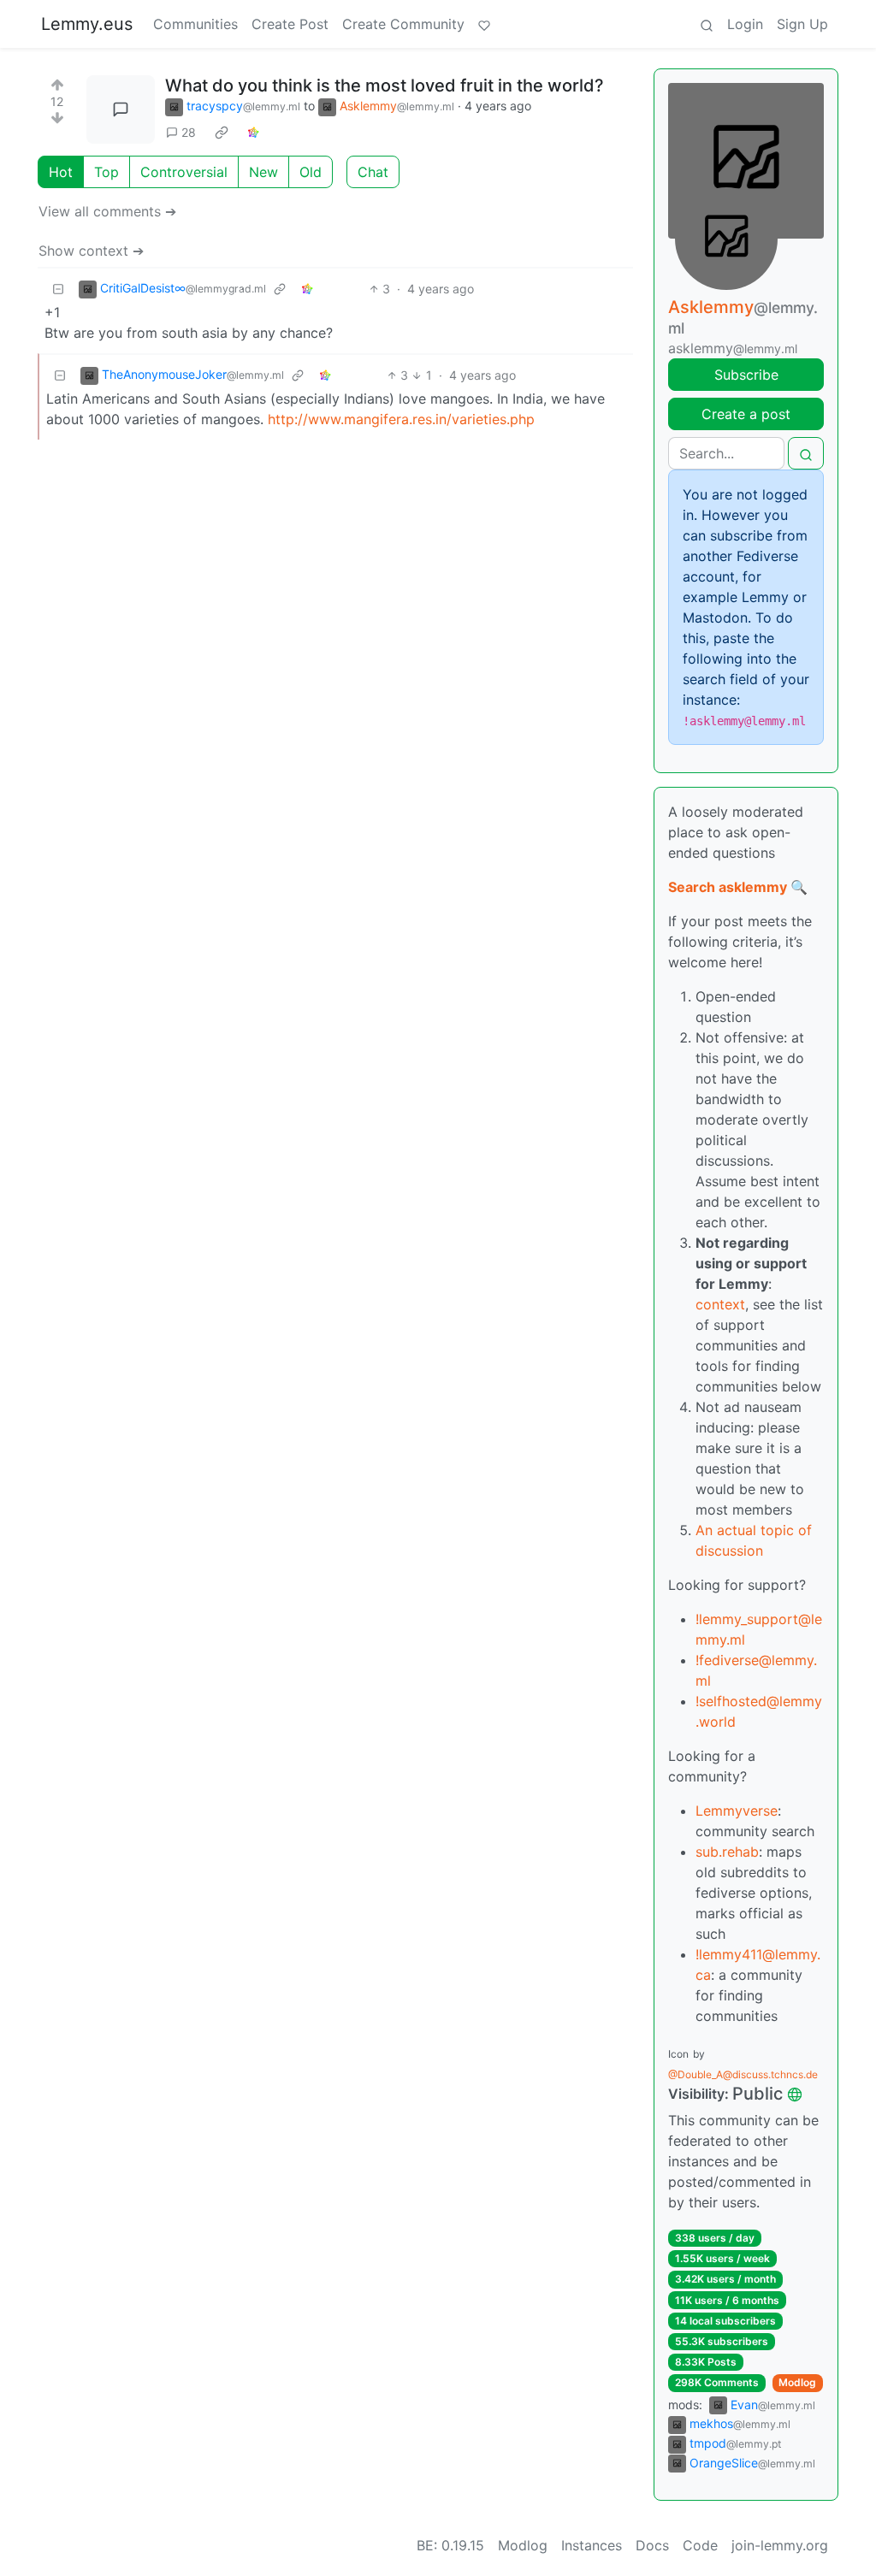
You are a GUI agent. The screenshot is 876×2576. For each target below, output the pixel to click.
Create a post (746, 414)
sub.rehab (727, 1852)
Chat (373, 172)
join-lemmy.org (780, 2545)
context (720, 1304)
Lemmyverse (737, 1811)
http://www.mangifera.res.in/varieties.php (401, 419)
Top (107, 172)
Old (311, 172)
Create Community (403, 24)
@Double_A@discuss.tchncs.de (743, 2074)
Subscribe (746, 375)
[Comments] (121, 109)
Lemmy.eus (87, 24)
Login (745, 24)
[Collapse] (58, 289)
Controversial (184, 172)
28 (189, 132)
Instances (592, 2545)
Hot (61, 172)
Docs (652, 2545)
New (263, 172)
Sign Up (802, 24)
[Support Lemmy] (484, 24)
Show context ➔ (91, 251)
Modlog (797, 2382)
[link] (222, 133)
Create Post (290, 24)
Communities (195, 24)
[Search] (707, 24)
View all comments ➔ (107, 211)
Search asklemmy (728, 887)
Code (700, 2545)
